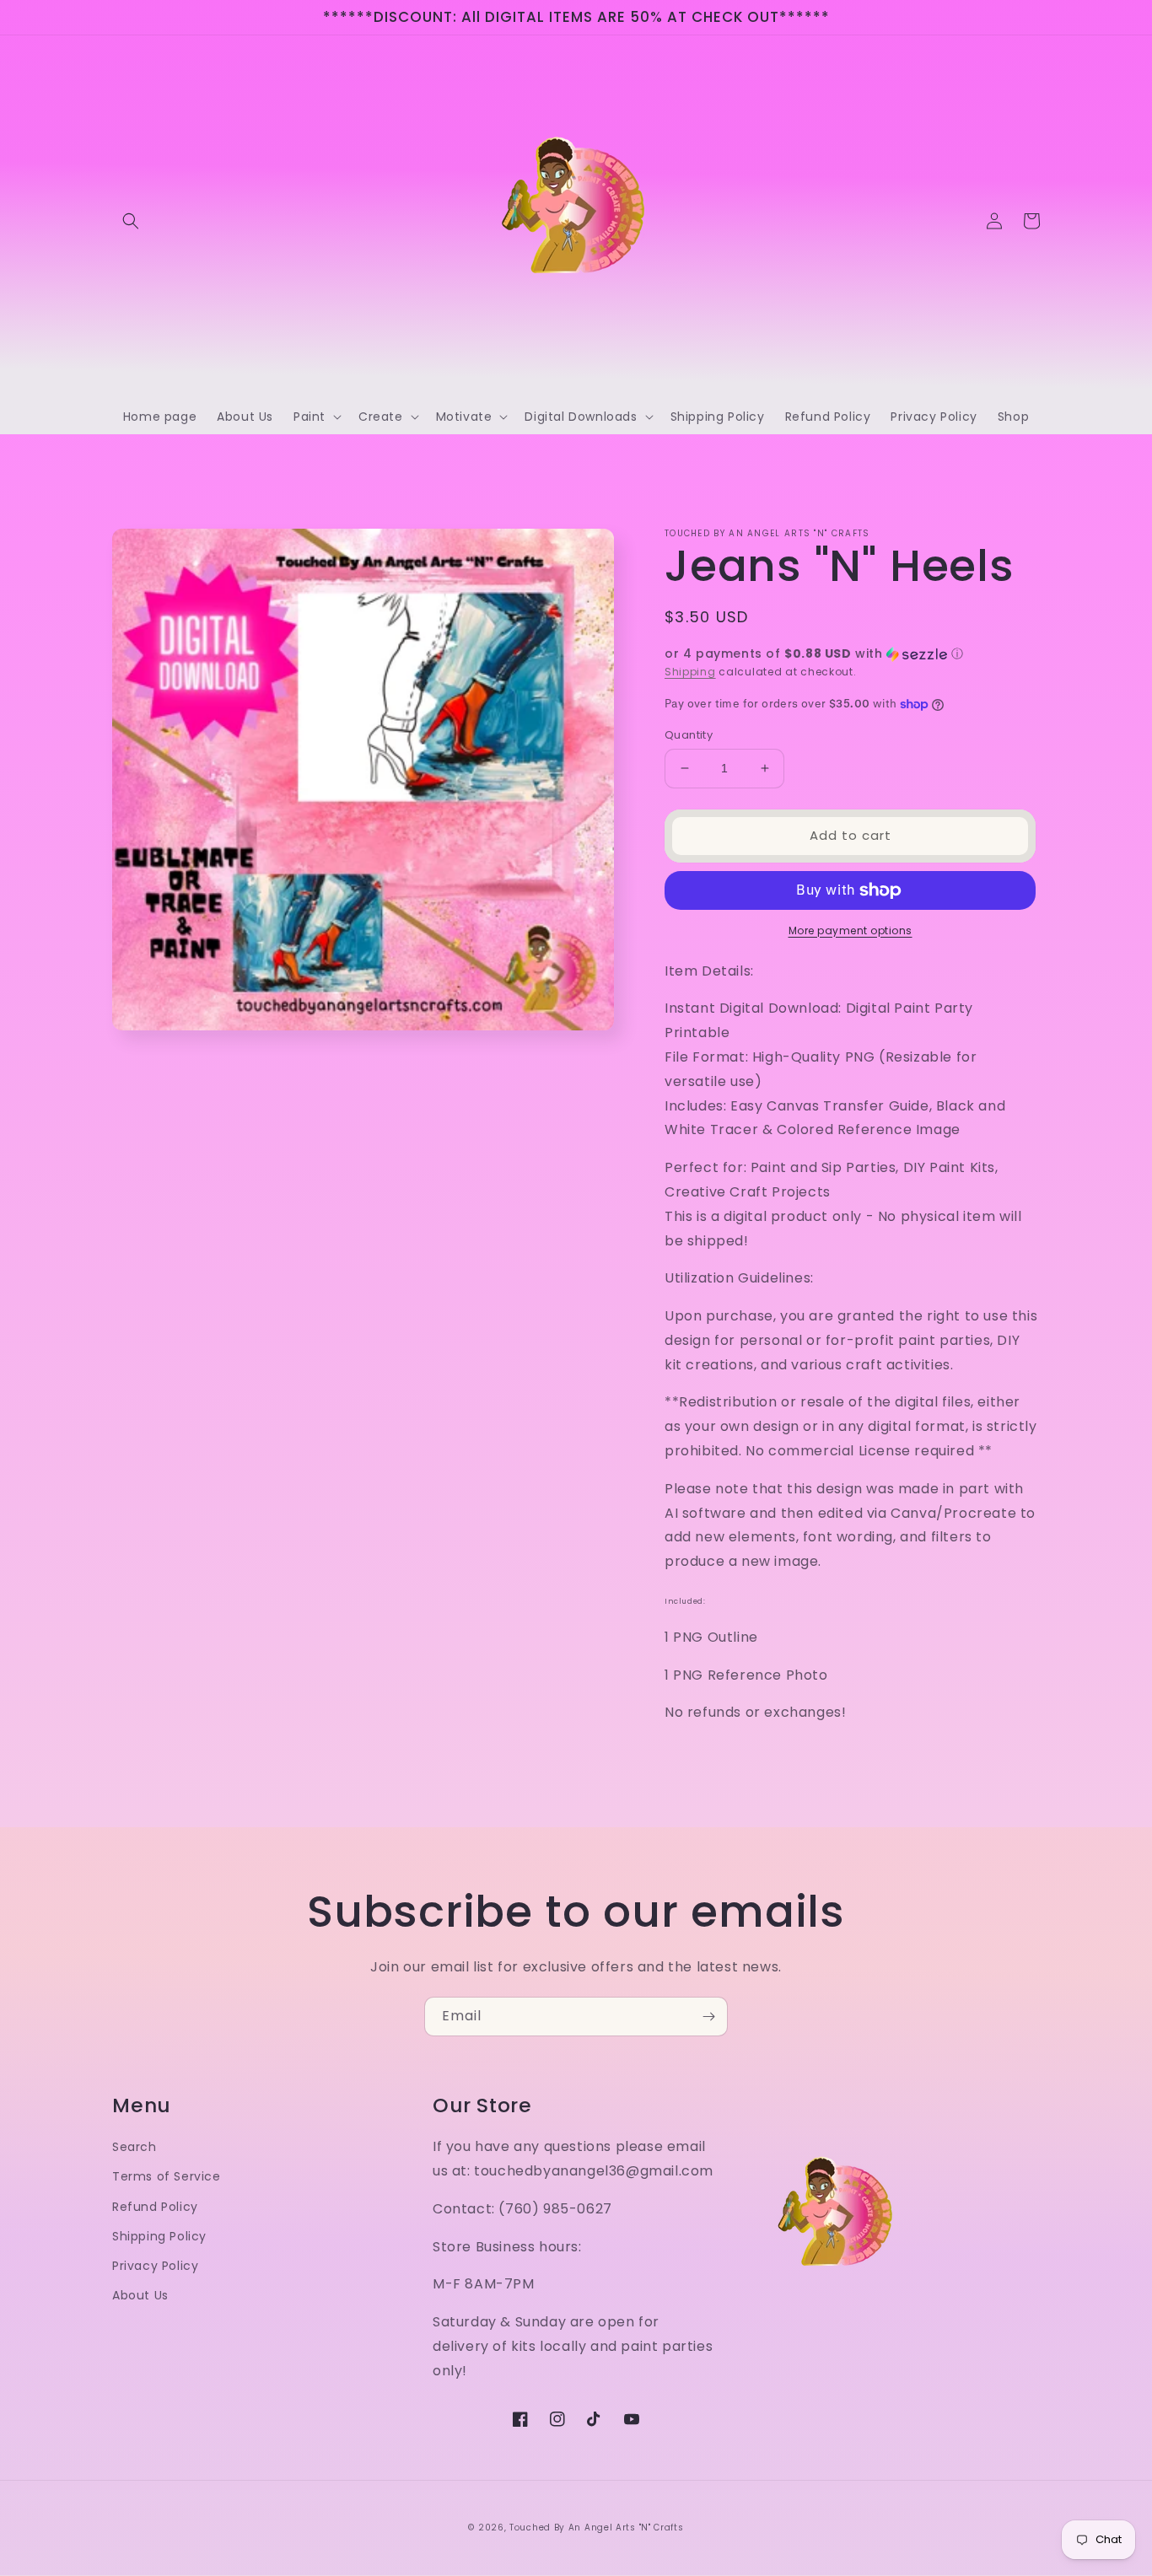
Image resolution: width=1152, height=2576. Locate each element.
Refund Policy (155, 2207)
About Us (140, 2295)
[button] (131, 221)
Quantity (689, 735)
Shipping (690, 672)
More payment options (851, 930)
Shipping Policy (159, 2236)
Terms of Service (167, 2176)
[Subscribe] (708, 2017)
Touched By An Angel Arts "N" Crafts (597, 2528)
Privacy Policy (155, 2266)
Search (135, 2147)
